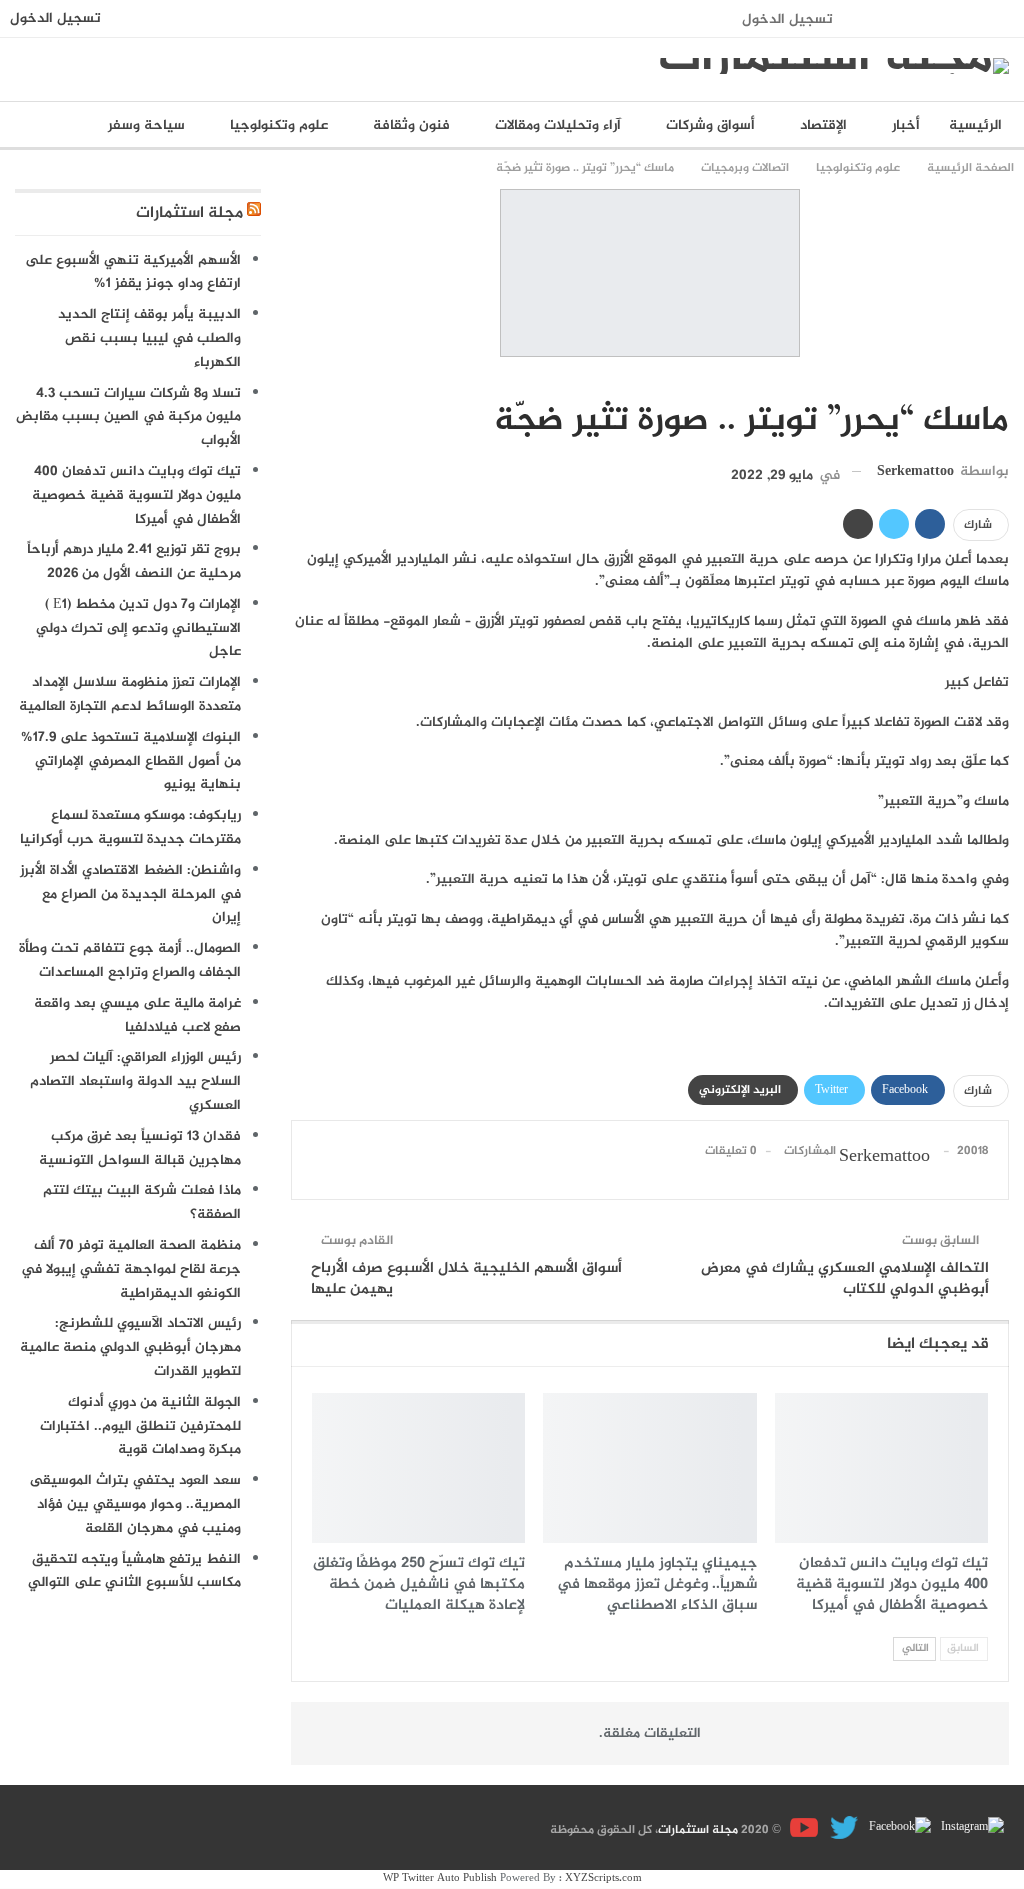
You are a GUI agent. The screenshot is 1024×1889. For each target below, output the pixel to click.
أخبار (906, 125)
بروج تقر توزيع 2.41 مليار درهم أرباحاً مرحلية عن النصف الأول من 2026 (134, 561)
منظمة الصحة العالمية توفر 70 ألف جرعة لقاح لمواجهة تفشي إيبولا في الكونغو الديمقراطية (131, 1269)
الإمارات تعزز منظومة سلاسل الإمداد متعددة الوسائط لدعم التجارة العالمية (130, 694)
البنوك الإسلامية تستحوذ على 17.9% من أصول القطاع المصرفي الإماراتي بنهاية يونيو (131, 761)
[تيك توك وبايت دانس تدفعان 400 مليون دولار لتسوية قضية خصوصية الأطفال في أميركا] (881, 1467)
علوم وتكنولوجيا (279, 125)
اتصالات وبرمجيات (1002, 379)
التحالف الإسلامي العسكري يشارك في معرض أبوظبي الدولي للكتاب (845, 1279)
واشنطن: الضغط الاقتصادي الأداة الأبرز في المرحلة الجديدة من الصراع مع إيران (130, 894)
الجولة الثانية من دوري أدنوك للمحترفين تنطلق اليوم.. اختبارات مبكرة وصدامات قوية (140, 1426)
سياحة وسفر (146, 125)
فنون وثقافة (411, 125)
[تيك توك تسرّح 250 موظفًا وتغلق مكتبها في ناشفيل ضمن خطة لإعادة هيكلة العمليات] (418, 1467)
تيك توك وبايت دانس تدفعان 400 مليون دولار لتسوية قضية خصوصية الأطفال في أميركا (136, 495)
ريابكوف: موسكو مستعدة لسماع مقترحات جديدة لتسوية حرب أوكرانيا (130, 827)
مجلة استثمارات (189, 213)
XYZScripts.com (603, 1878)
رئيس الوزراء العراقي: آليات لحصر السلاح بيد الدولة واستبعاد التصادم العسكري (135, 1081)
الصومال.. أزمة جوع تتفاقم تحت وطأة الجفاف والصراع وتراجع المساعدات (130, 960)
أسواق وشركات (710, 125)
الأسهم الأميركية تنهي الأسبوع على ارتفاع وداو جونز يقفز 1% (133, 272)
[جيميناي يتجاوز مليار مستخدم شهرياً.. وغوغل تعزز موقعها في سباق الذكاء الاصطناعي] (649, 1467)
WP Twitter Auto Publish (440, 1878)
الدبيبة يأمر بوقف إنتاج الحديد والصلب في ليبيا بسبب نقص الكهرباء (149, 338)
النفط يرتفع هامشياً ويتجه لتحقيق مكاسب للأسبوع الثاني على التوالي (134, 1571)
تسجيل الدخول (787, 19)
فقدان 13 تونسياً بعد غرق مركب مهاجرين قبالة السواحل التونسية (140, 1148)
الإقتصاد (823, 125)
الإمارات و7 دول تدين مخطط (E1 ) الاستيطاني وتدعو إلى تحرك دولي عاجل (138, 628)
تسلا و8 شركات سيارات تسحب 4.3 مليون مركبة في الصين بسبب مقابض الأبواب (128, 417)
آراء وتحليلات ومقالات (558, 125)
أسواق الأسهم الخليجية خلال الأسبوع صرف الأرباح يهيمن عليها (466, 1279)
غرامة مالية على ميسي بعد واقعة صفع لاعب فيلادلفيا (137, 1015)
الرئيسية (975, 125)
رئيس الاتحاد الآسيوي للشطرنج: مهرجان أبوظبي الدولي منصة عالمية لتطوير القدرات (130, 1347)
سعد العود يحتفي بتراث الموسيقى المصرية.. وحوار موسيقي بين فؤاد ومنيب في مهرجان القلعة (135, 1504)
